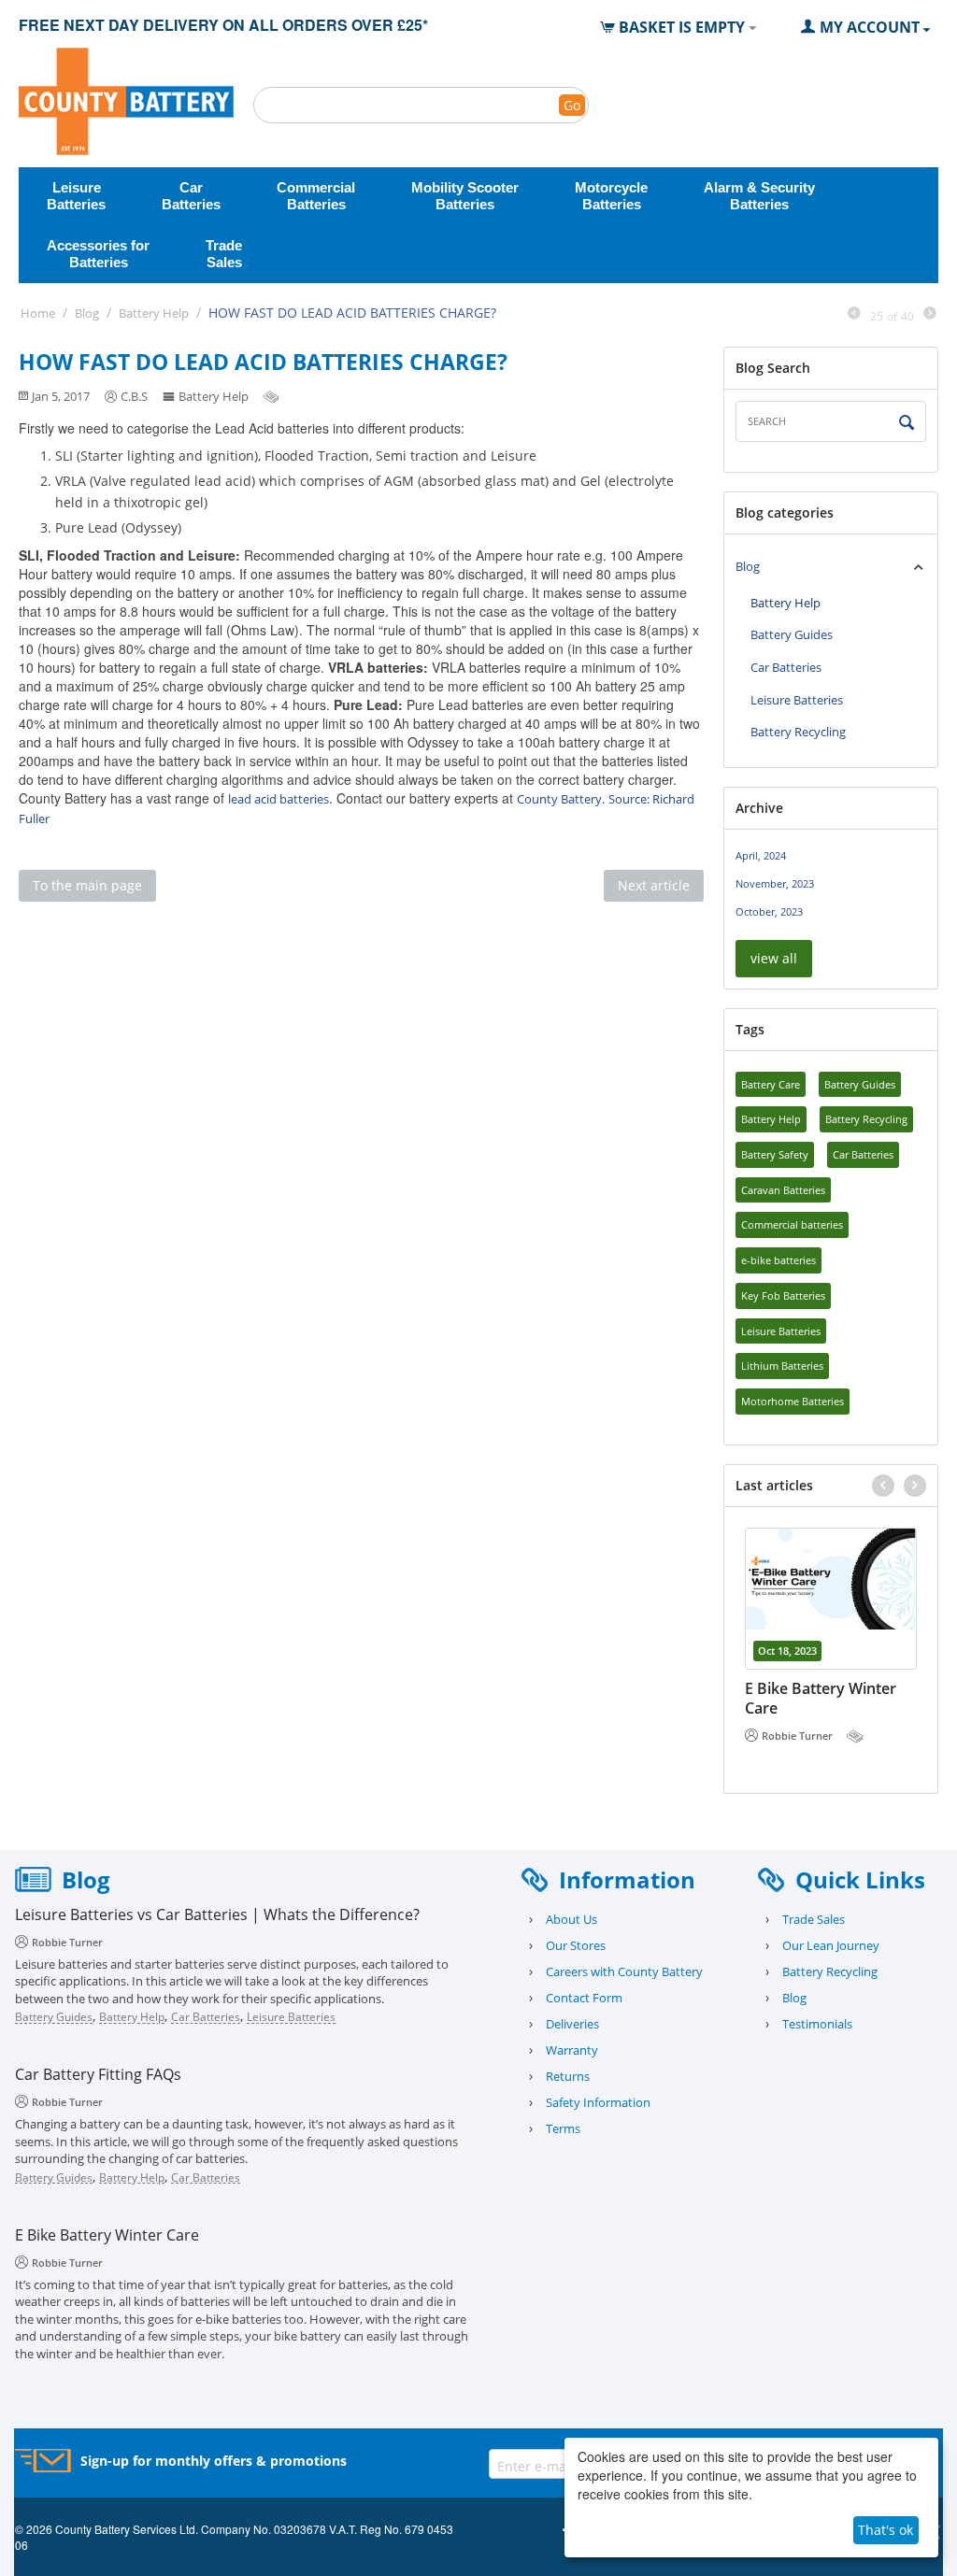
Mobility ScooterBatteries (465, 196)
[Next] (930, 313)
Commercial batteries (792, 1224)
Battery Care (771, 1084)
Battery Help (154, 313)
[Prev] (854, 313)
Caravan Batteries (783, 1190)
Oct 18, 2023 (787, 1651)
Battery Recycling (798, 732)
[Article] (273, 396)
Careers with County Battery (624, 1971)
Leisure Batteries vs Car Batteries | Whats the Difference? (217, 1915)
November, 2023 (775, 883)
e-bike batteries (778, 1260)
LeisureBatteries (76, 196)
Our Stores (576, 1945)
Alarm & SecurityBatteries (759, 196)
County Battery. (561, 799)
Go (572, 105)
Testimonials (817, 2024)
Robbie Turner (797, 1736)
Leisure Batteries (797, 700)
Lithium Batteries (782, 1366)
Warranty (572, 2050)
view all (774, 958)
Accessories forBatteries (98, 254)
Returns (568, 2076)
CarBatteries (191, 196)
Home (38, 313)
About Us (571, 1919)
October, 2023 (769, 911)
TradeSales (224, 254)
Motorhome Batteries (793, 1401)
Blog (87, 313)
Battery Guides (792, 634)
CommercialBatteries (316, 196)
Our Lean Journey (831, 1945)
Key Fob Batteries (783, 1295)
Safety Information (598, 2102)
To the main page (87, 885)
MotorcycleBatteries (611, 196)
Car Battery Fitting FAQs (98, 2075)
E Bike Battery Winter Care (821, 1698)
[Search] (907, 422)
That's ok (886, 2530)
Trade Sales (814, 1919)
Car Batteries (786, 667)
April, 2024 (761, 855)
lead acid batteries (279, 799)
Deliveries (572, 2024)
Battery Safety (775, 1154)
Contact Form (584, 1998)
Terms (563, 2128)
